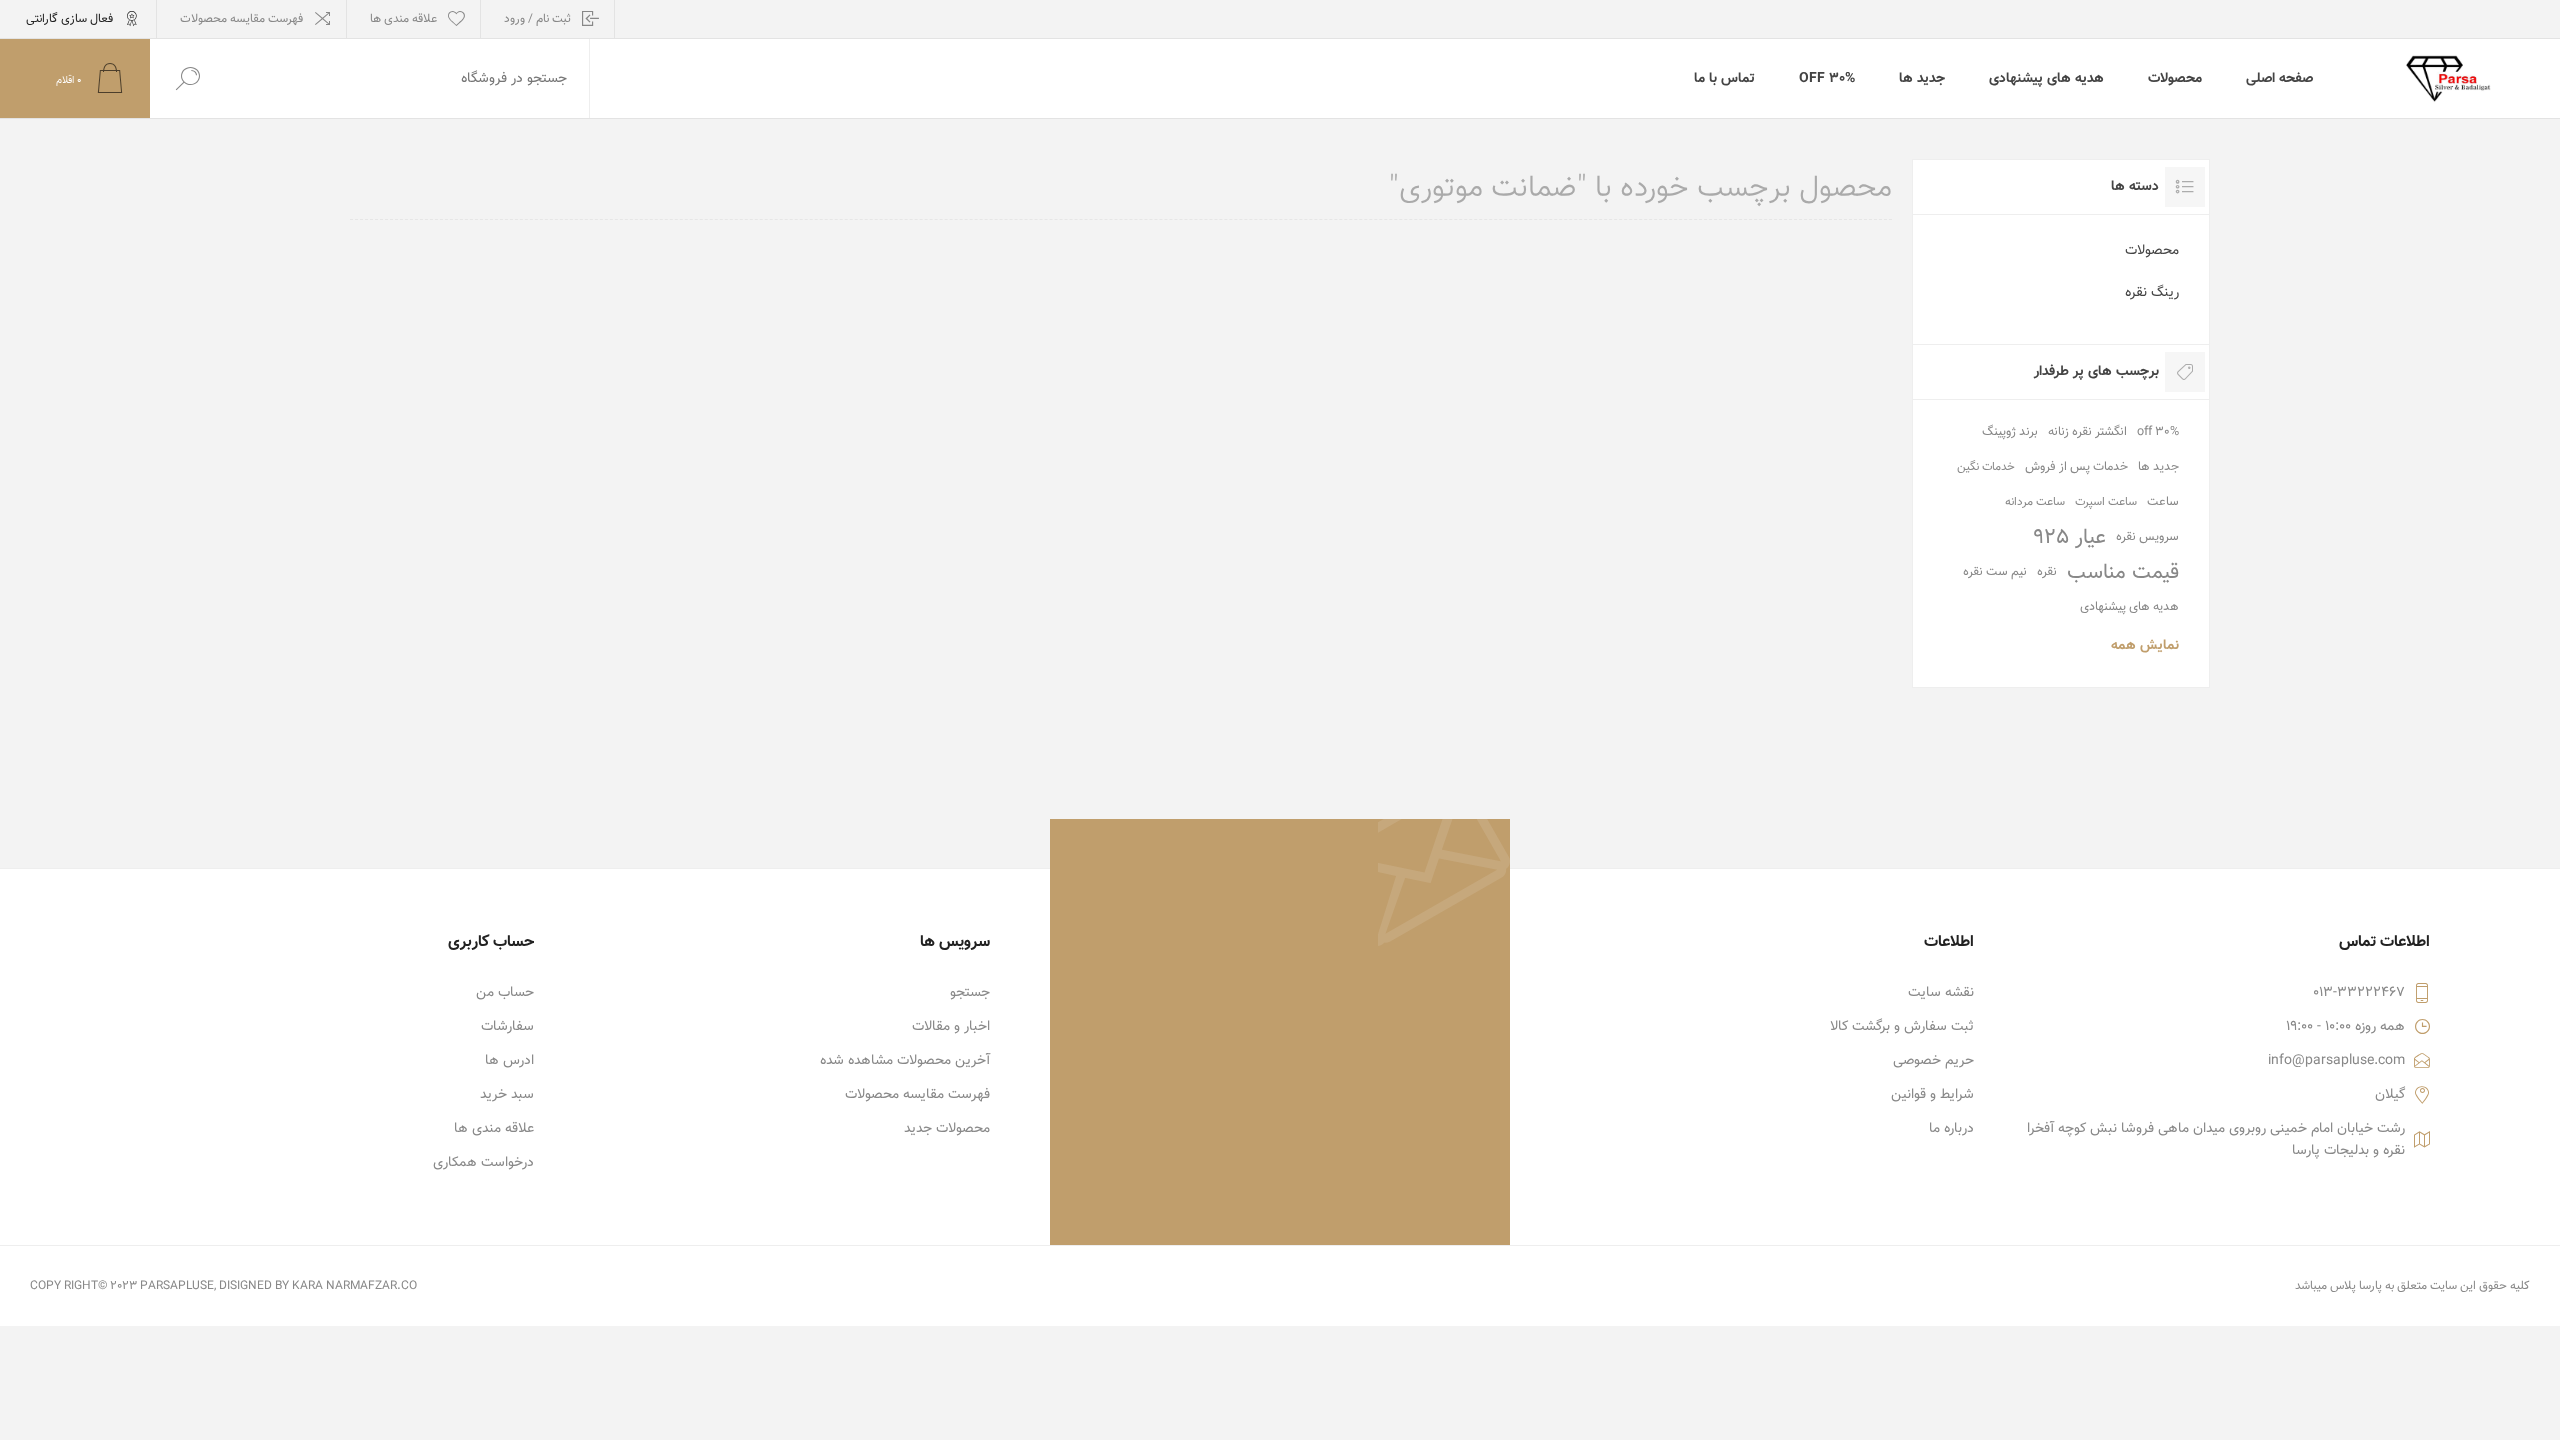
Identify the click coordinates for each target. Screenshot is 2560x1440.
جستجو (970, 993)
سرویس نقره (2147, 537)
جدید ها (2158, 467)
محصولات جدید (947, 1129)
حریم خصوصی (1933, 1061)
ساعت (2163, 502)
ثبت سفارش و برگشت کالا (1902, 1027)
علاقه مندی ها (494, 1129)
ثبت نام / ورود (537, 19)
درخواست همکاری (483, 1163)
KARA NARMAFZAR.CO (354, 1286)
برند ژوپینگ (2010, 432)
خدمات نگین (1986, 467)
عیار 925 (2069, 537)
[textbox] (407, 78)
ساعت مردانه (2035, 502)
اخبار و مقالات (951, 1027)
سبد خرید (507, 1095)
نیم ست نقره (1995, 572)
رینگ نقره (2152, 293)
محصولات (2152, 251)
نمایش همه (2145, 646)
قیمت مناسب (2123, 572)
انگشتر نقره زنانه (2087, 432)
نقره (2047, 572)
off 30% (2158, 432)
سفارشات (507, 1027)
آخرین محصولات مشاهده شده (905, 1061)
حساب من (505, 993)
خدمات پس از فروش (2076, 467)
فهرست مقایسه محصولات (241, 19)
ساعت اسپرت (2106, 502)
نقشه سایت (1941, 993)
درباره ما (1951, 1129)
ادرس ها (509, 1061)
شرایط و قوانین (1932, 1095)
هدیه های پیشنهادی (2129, 607)
